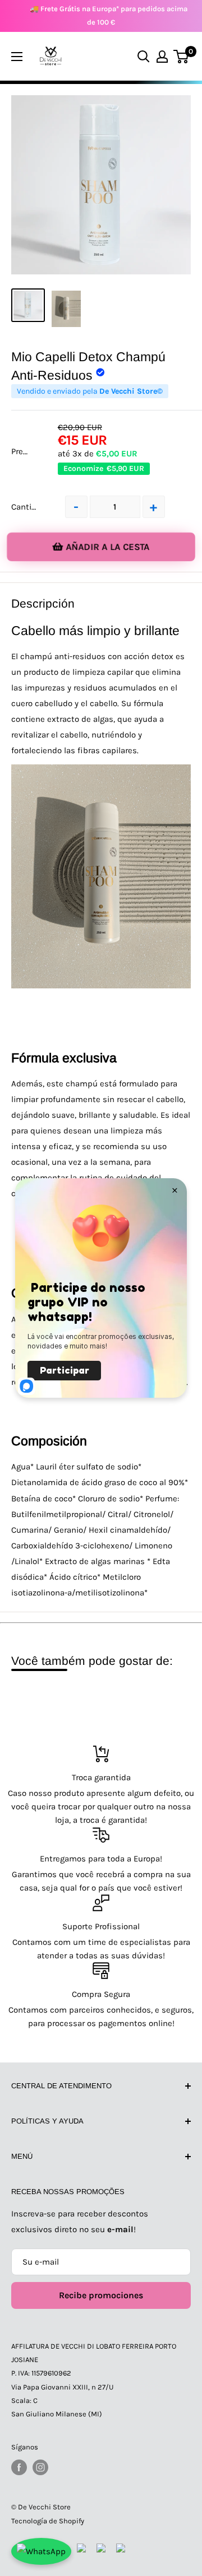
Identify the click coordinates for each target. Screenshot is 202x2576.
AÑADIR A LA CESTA (107, 547)
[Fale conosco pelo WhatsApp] (41, 2551)
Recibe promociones (101, 2295)
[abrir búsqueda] (144, 57)
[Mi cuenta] (162, 57)
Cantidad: (29, 507)
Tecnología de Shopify (48, 2521)
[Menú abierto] (17, 57)
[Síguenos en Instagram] (40, 2467)
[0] (182, 57)
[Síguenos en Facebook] (19, 2467)
